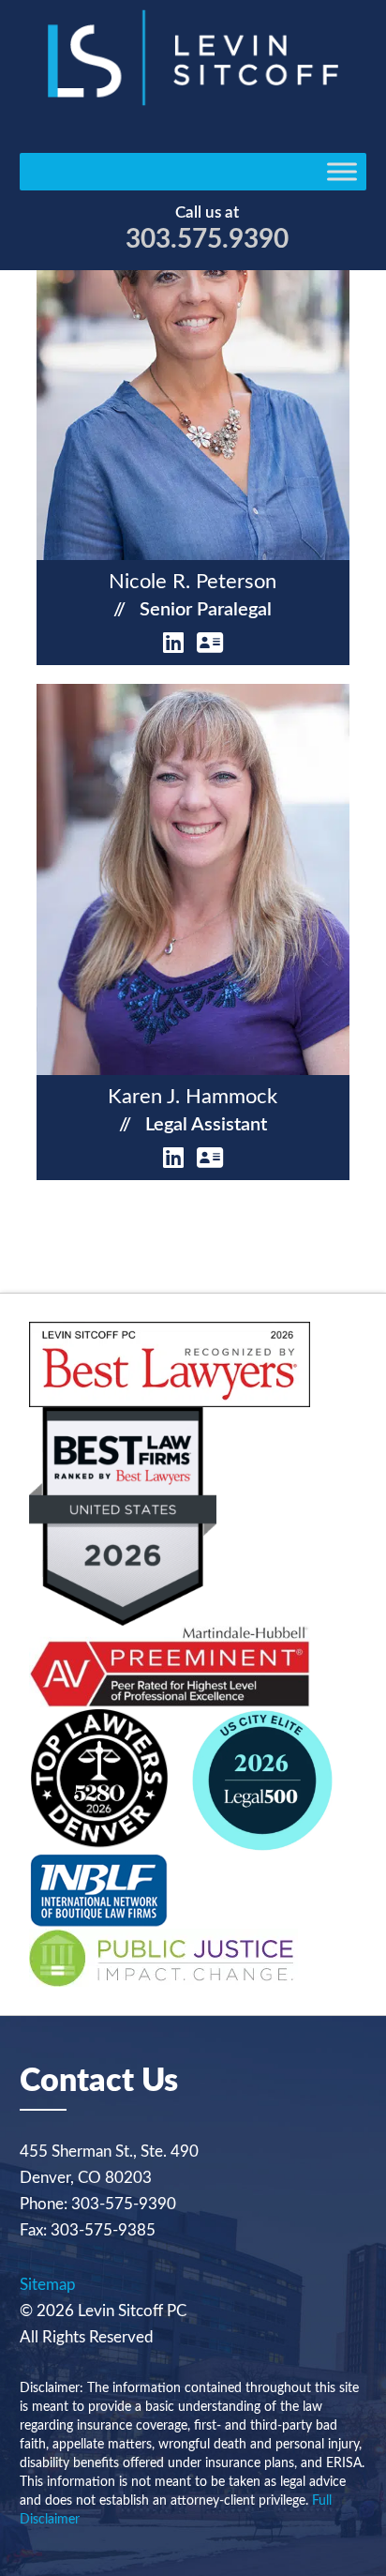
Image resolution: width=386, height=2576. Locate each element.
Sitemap (48, 2285)
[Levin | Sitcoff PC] (193, 101)
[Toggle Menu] (342, 172)
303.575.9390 (207, 239)
